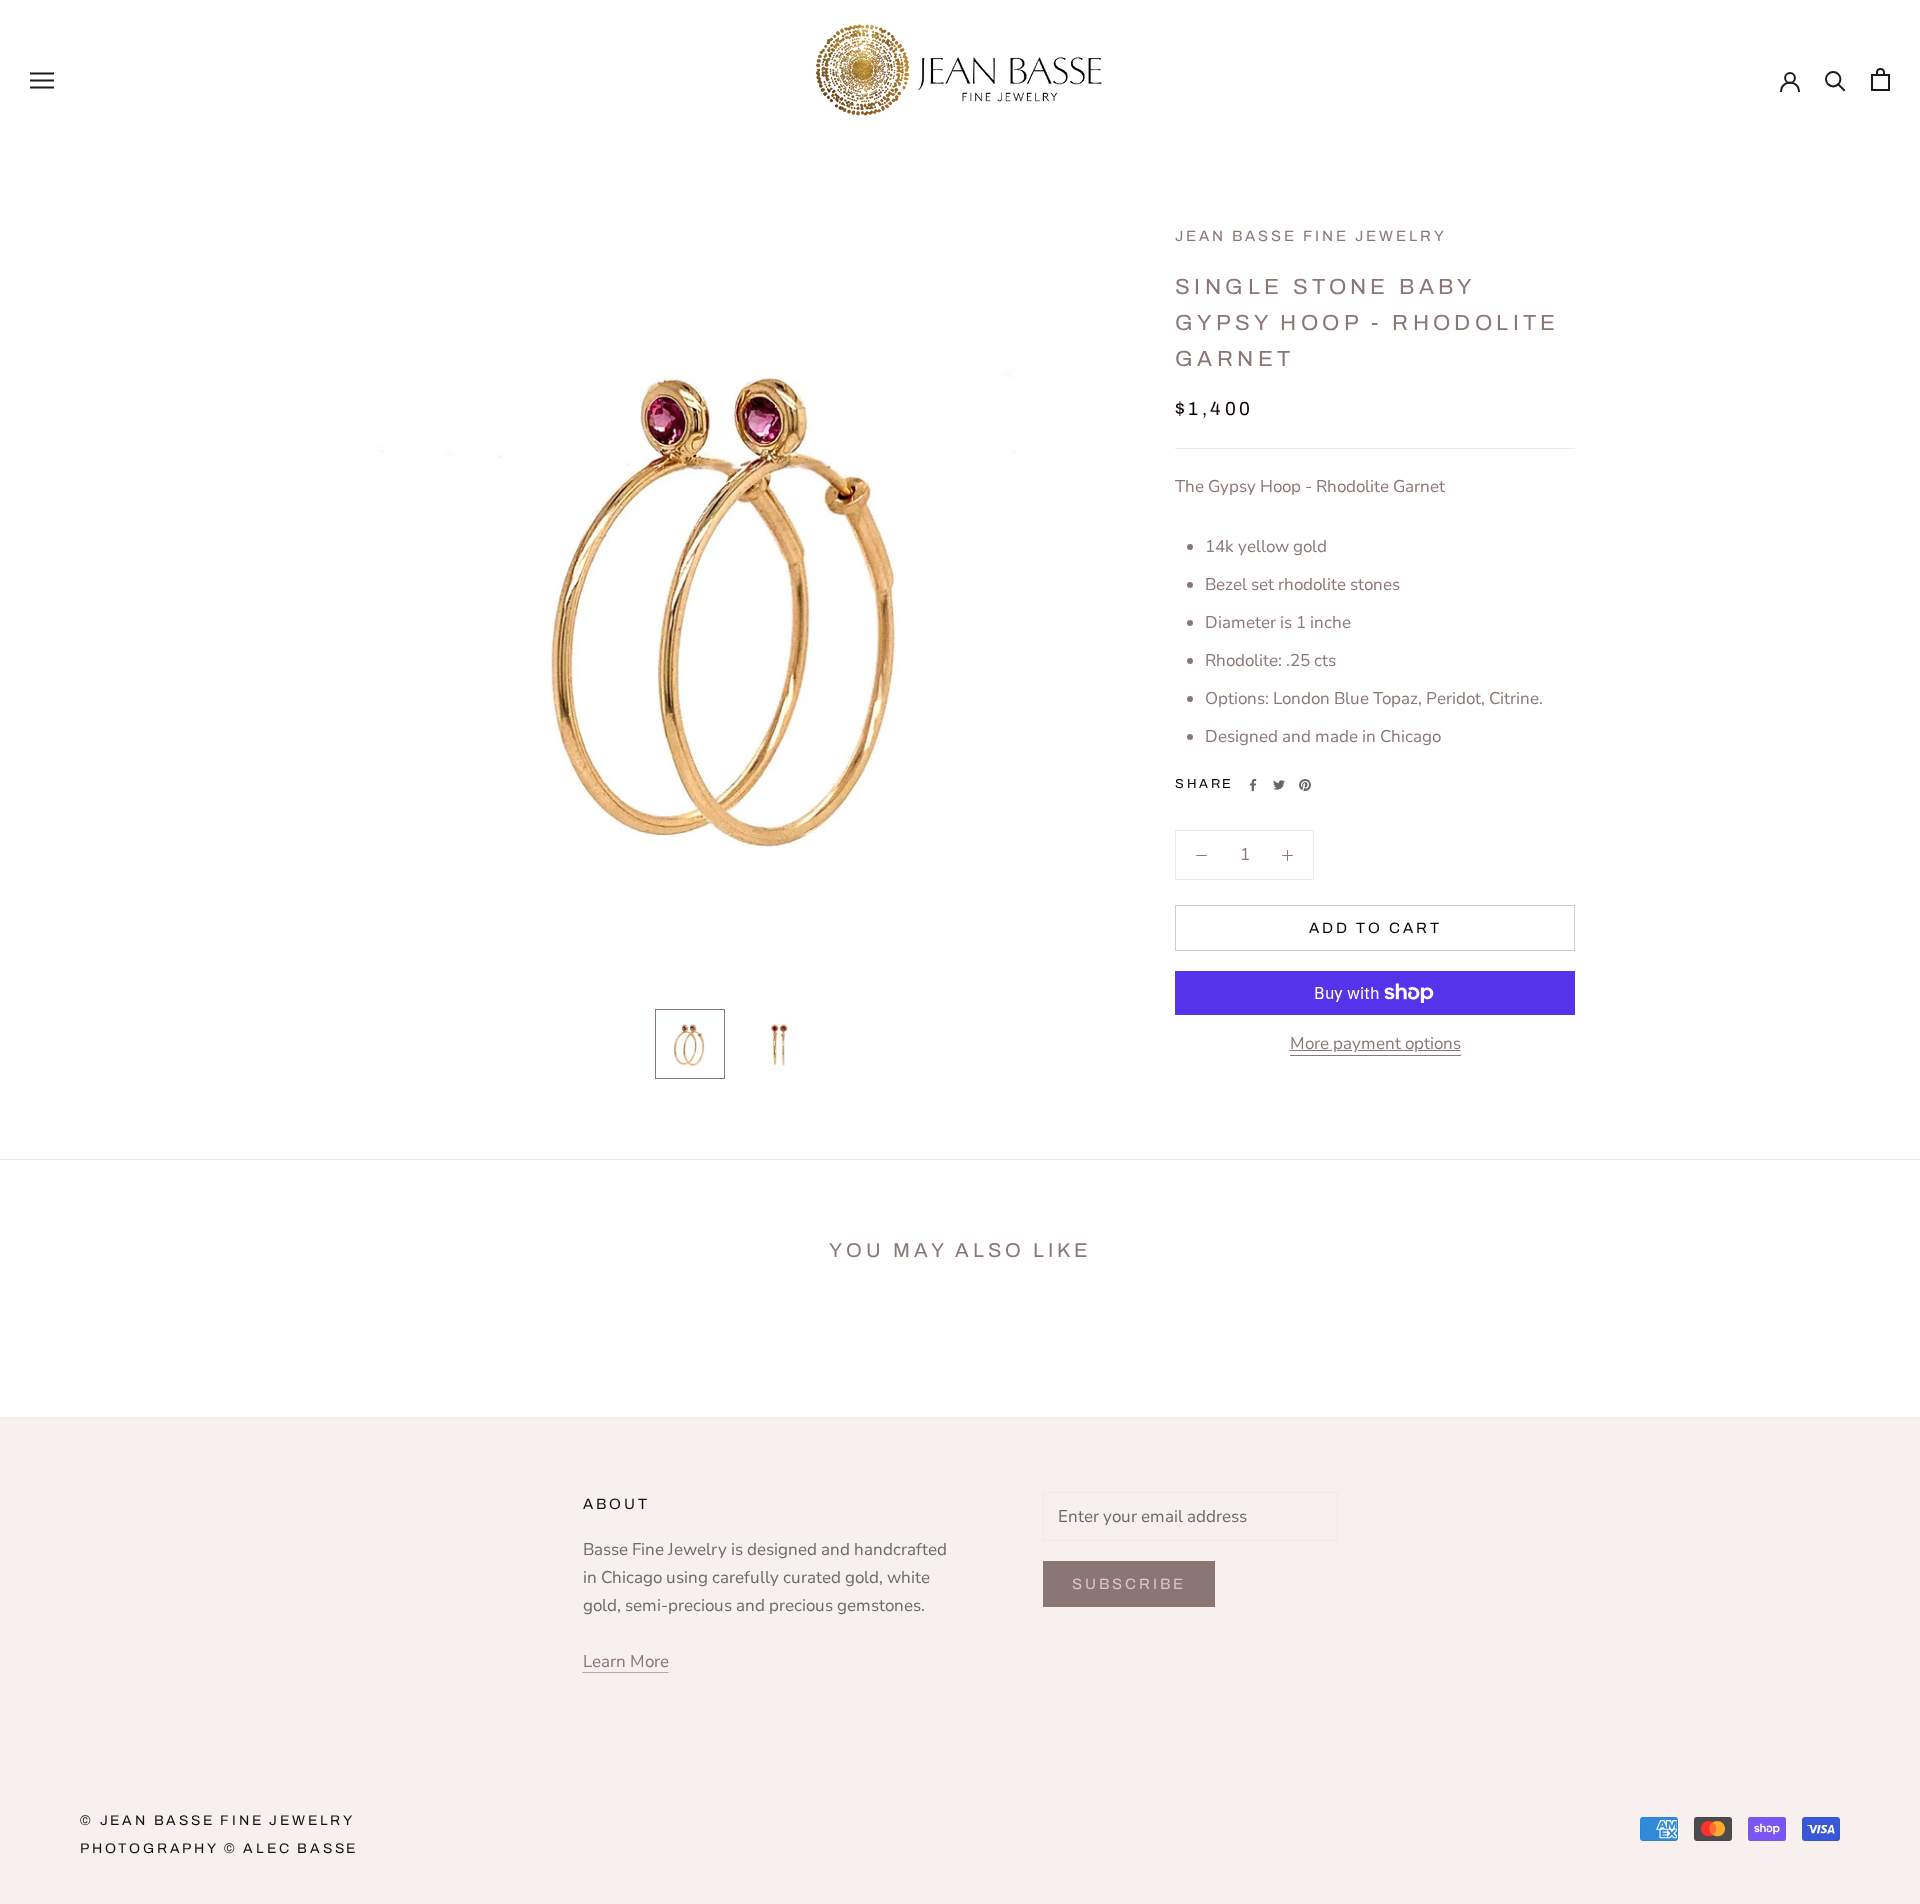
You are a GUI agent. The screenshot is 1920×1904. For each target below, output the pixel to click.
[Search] (1835, 79)
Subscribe (1129, 1584)
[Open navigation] (42, 79)
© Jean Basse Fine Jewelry (217, 1820)
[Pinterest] (1305, 785)
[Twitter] (1279, 785)
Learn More (626, 1661)
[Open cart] (1880, 79)
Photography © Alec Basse (219, 1848)
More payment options (1375, 1043)
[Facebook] (1253, 785)
